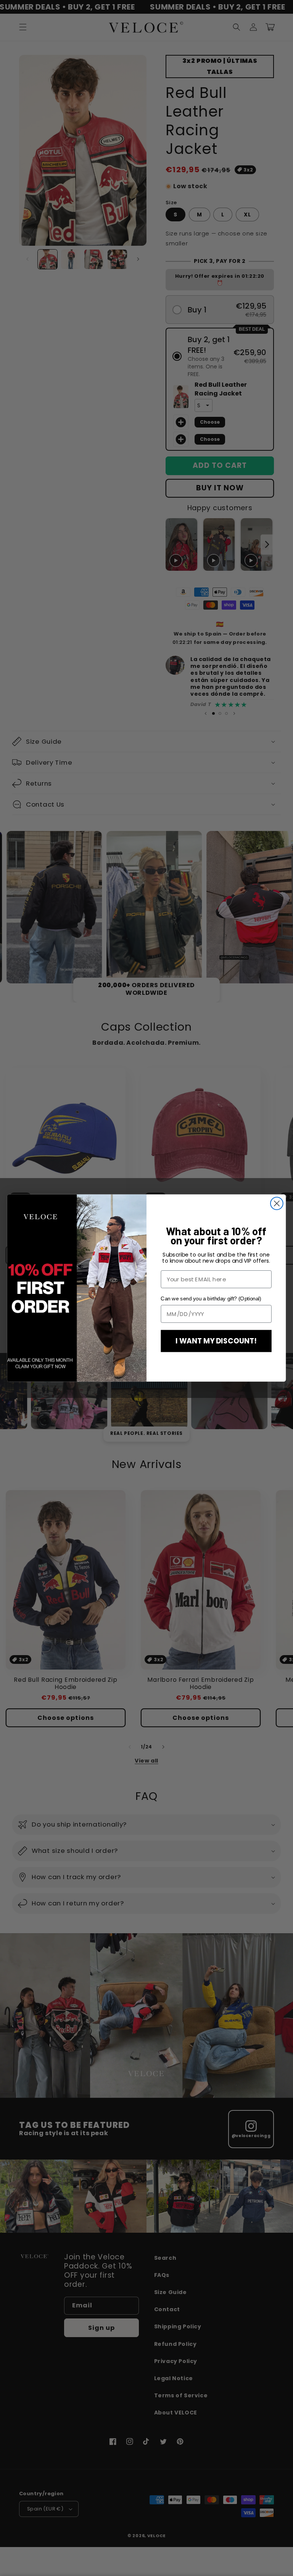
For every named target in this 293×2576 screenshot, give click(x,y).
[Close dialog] (277, 1203)
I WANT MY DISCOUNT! (216, 1341)
